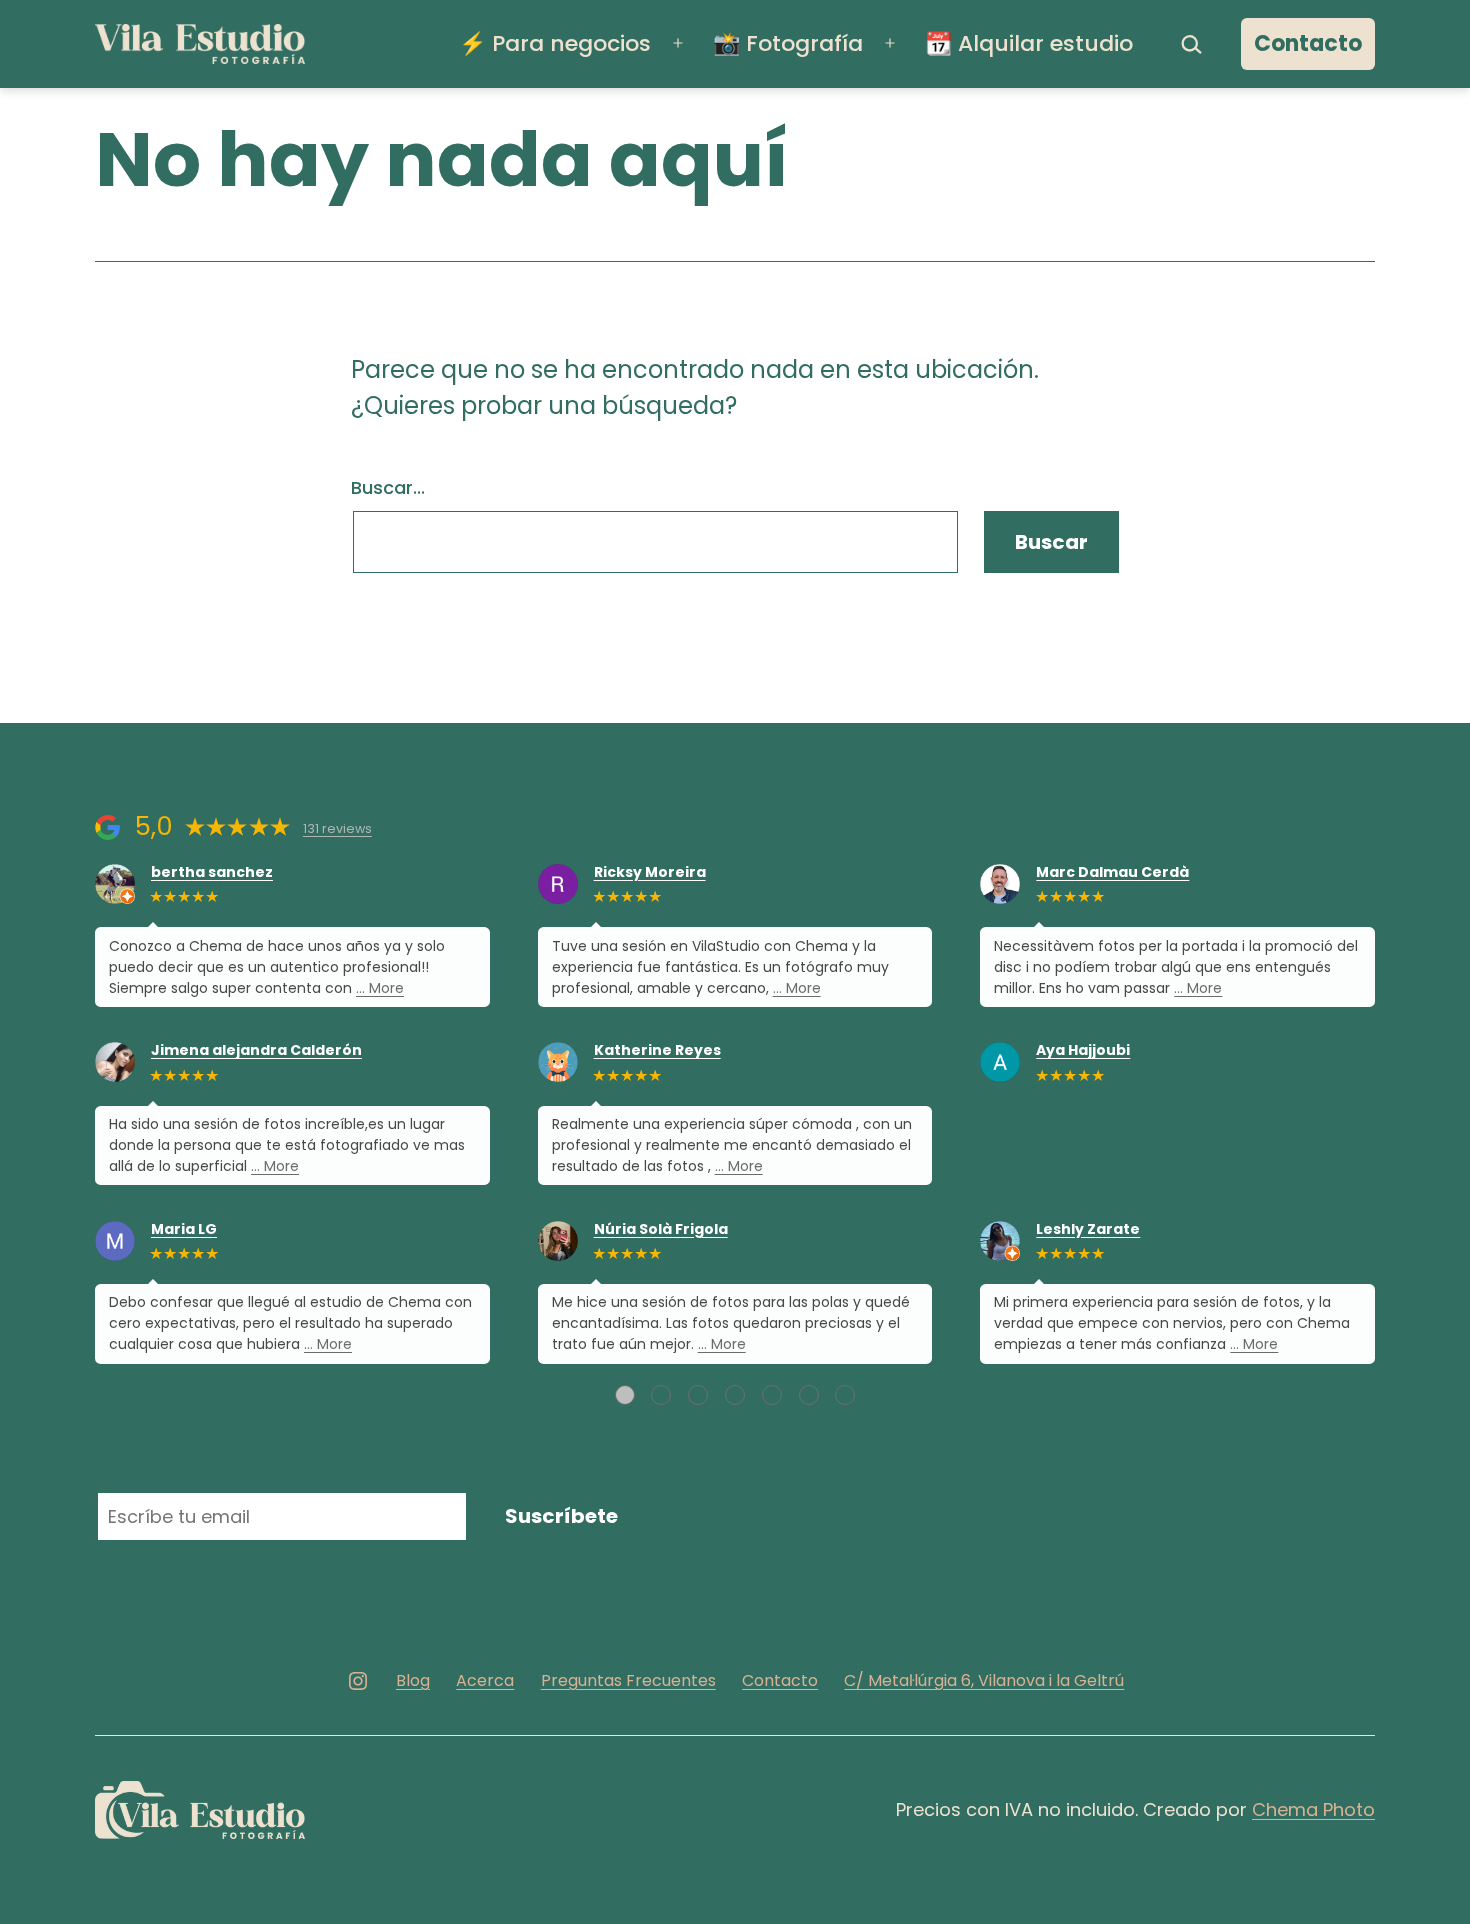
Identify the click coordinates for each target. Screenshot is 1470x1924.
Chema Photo (1313, 1809)
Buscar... (388, 487)
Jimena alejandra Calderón (256, 1050)
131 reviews (337, 828)
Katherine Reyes (657, 1050)
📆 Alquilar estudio (1029, 43)
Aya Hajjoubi (1083, 1050)
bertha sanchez (212, 872)
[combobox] (655, 542)
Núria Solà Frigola (661, 1229)
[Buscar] (1192, 44)
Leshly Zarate (1088, 1229)
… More (380, 988)
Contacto (1308, 43)
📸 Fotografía (788, 43)
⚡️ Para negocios (555, 43)
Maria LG (184, 1229)
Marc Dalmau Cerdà (1112, 872)
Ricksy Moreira (650, 872)
